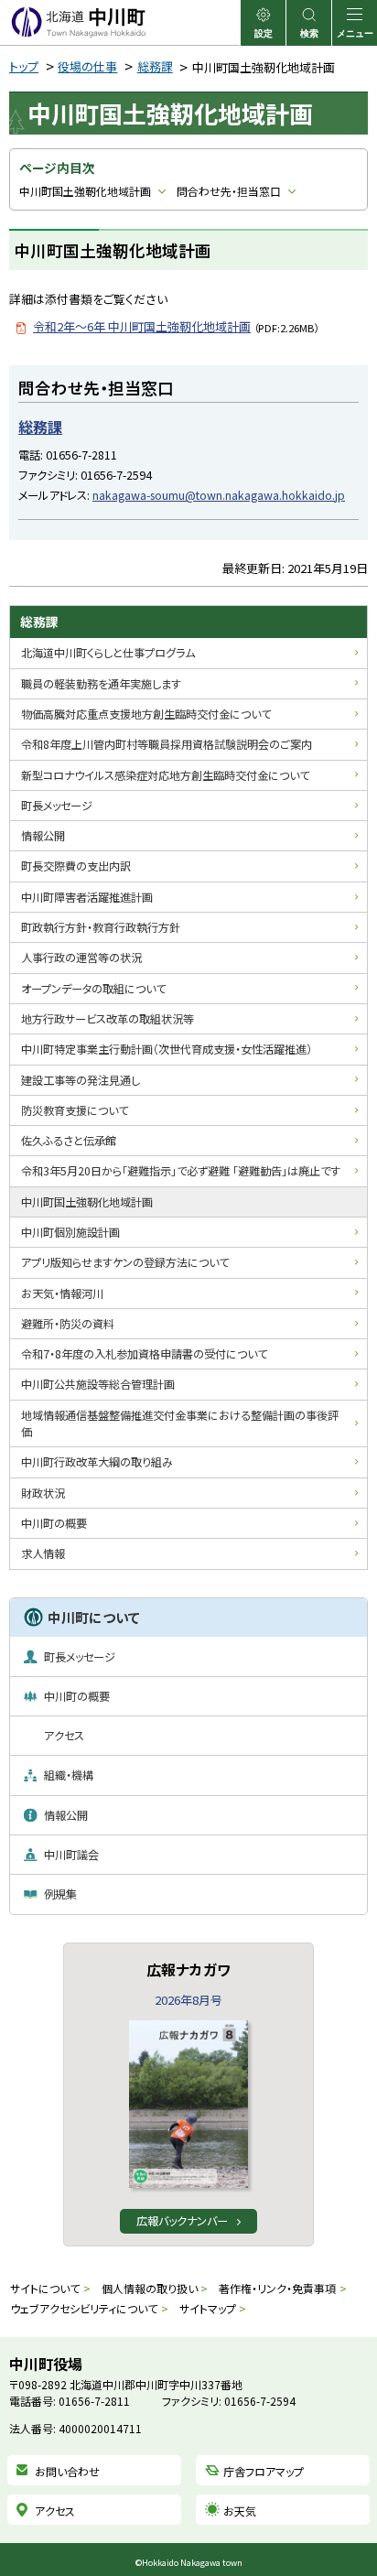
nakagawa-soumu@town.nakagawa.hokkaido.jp (219, 495)
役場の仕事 (87, 66)
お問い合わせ (67, 2471)
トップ (24, 66)
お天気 (240, 2511)
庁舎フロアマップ (264, 2471)
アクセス (55, 2511)
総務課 (155, 66)
